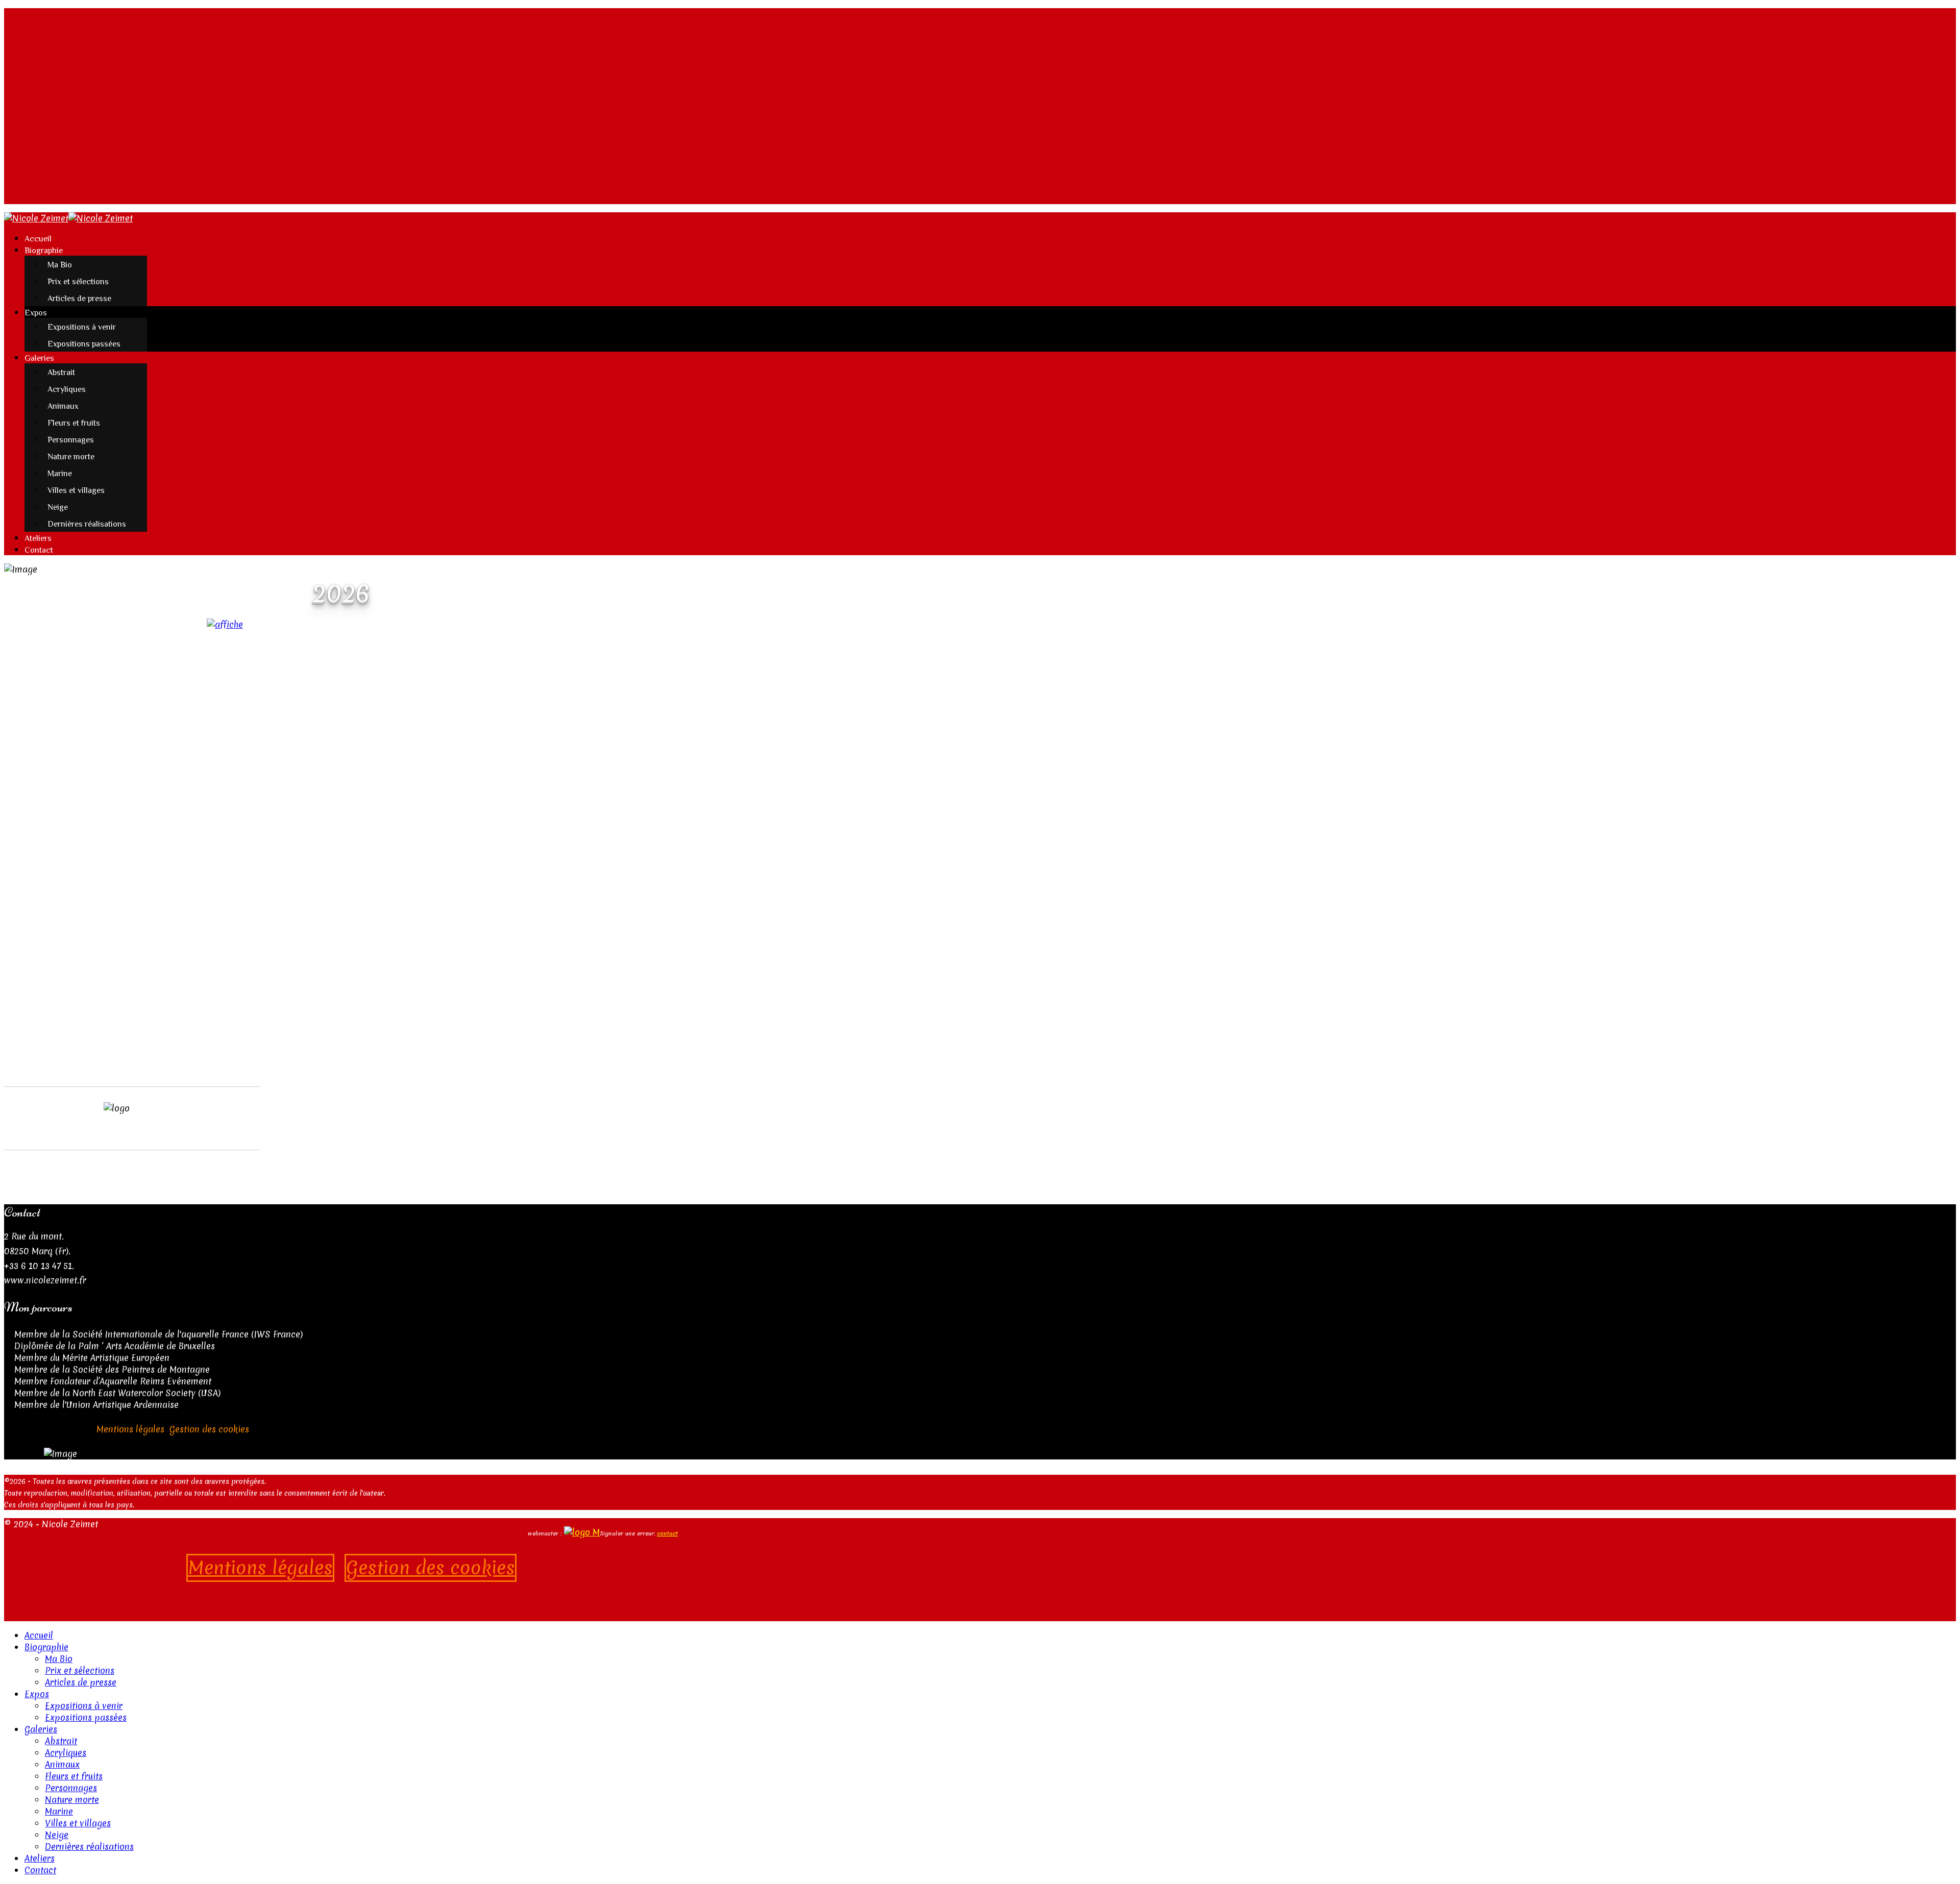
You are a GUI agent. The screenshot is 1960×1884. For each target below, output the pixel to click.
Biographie (44, 251)
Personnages (71, 440)
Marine (60, 474)
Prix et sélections (78, 282)
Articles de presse (79, 299)
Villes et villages (76, 490)
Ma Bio (60, 265)
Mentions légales (130, 1429)
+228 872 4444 (52, 175)
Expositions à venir (82, 327)
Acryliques (67, 389)
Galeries (39, 358)
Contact (39, 550)
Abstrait (61, 373)
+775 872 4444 (52, 187)
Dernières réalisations (87, 524)
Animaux (63, 406)
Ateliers (38, 538)
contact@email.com (65, 198)
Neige (58, 507)
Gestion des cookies (209, 1429)
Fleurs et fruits (74, 423)
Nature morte (71, 457)
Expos (36, 313)
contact (667, 1533)
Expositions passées (84, 344)
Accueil (38, 239)
